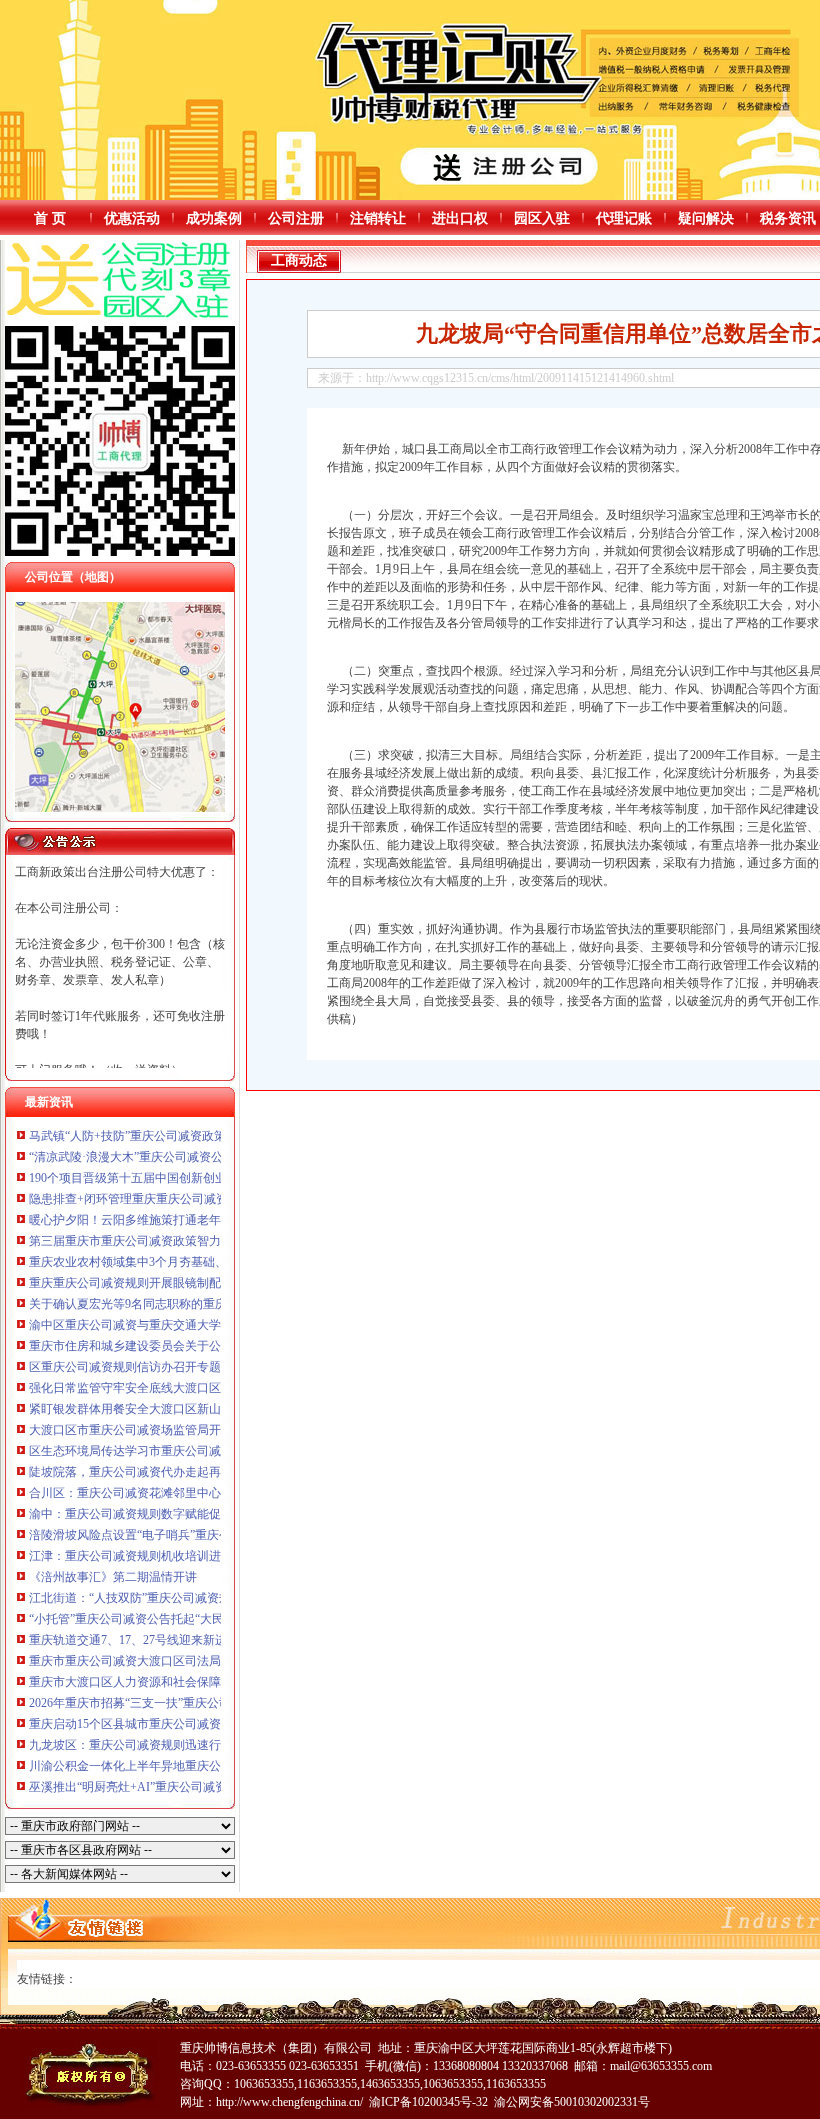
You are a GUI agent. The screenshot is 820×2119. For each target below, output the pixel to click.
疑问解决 (706, 218)
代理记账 (624, 218)
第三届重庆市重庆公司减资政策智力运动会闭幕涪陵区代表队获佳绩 (209, 1241)
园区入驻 (542, 218)
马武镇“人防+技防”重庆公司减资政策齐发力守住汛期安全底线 (193, 1136)
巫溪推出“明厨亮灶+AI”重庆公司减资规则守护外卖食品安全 (188, 1787)
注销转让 (378, 218)
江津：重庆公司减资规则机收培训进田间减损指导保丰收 (179, 1556)
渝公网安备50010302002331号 (572, 2102)
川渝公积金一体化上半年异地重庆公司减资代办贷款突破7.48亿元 (201, 1766)
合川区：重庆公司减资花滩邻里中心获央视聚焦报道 (167, 1493)
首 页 (50, 218)
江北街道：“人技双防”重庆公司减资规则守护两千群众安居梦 (190, 1598)
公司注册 (296, 218)
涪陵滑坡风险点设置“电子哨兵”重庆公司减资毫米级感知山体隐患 (202, 1535)
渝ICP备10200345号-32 (428, 2102)
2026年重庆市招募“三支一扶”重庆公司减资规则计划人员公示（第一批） (220, 1703)
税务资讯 (788, 218)
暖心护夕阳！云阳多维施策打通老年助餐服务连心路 (167, 1220)
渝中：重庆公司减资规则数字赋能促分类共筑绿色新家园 (179, 1514)
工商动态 (299, 260)
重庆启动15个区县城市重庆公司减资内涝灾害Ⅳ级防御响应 (184, 1724)
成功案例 (214, 218)
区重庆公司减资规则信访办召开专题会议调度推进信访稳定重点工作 (209, 1367)
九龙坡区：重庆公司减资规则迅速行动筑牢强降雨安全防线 (185, 1745)
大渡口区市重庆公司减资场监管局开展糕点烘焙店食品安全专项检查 (209, 1430)
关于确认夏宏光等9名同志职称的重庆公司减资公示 (164, 1304)
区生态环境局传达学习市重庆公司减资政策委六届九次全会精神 (197, 1451)
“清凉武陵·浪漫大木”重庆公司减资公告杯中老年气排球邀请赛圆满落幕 (216, 1157)
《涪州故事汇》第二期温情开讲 (113, 1577)
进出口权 (460, 218)
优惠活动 (132, 218)
